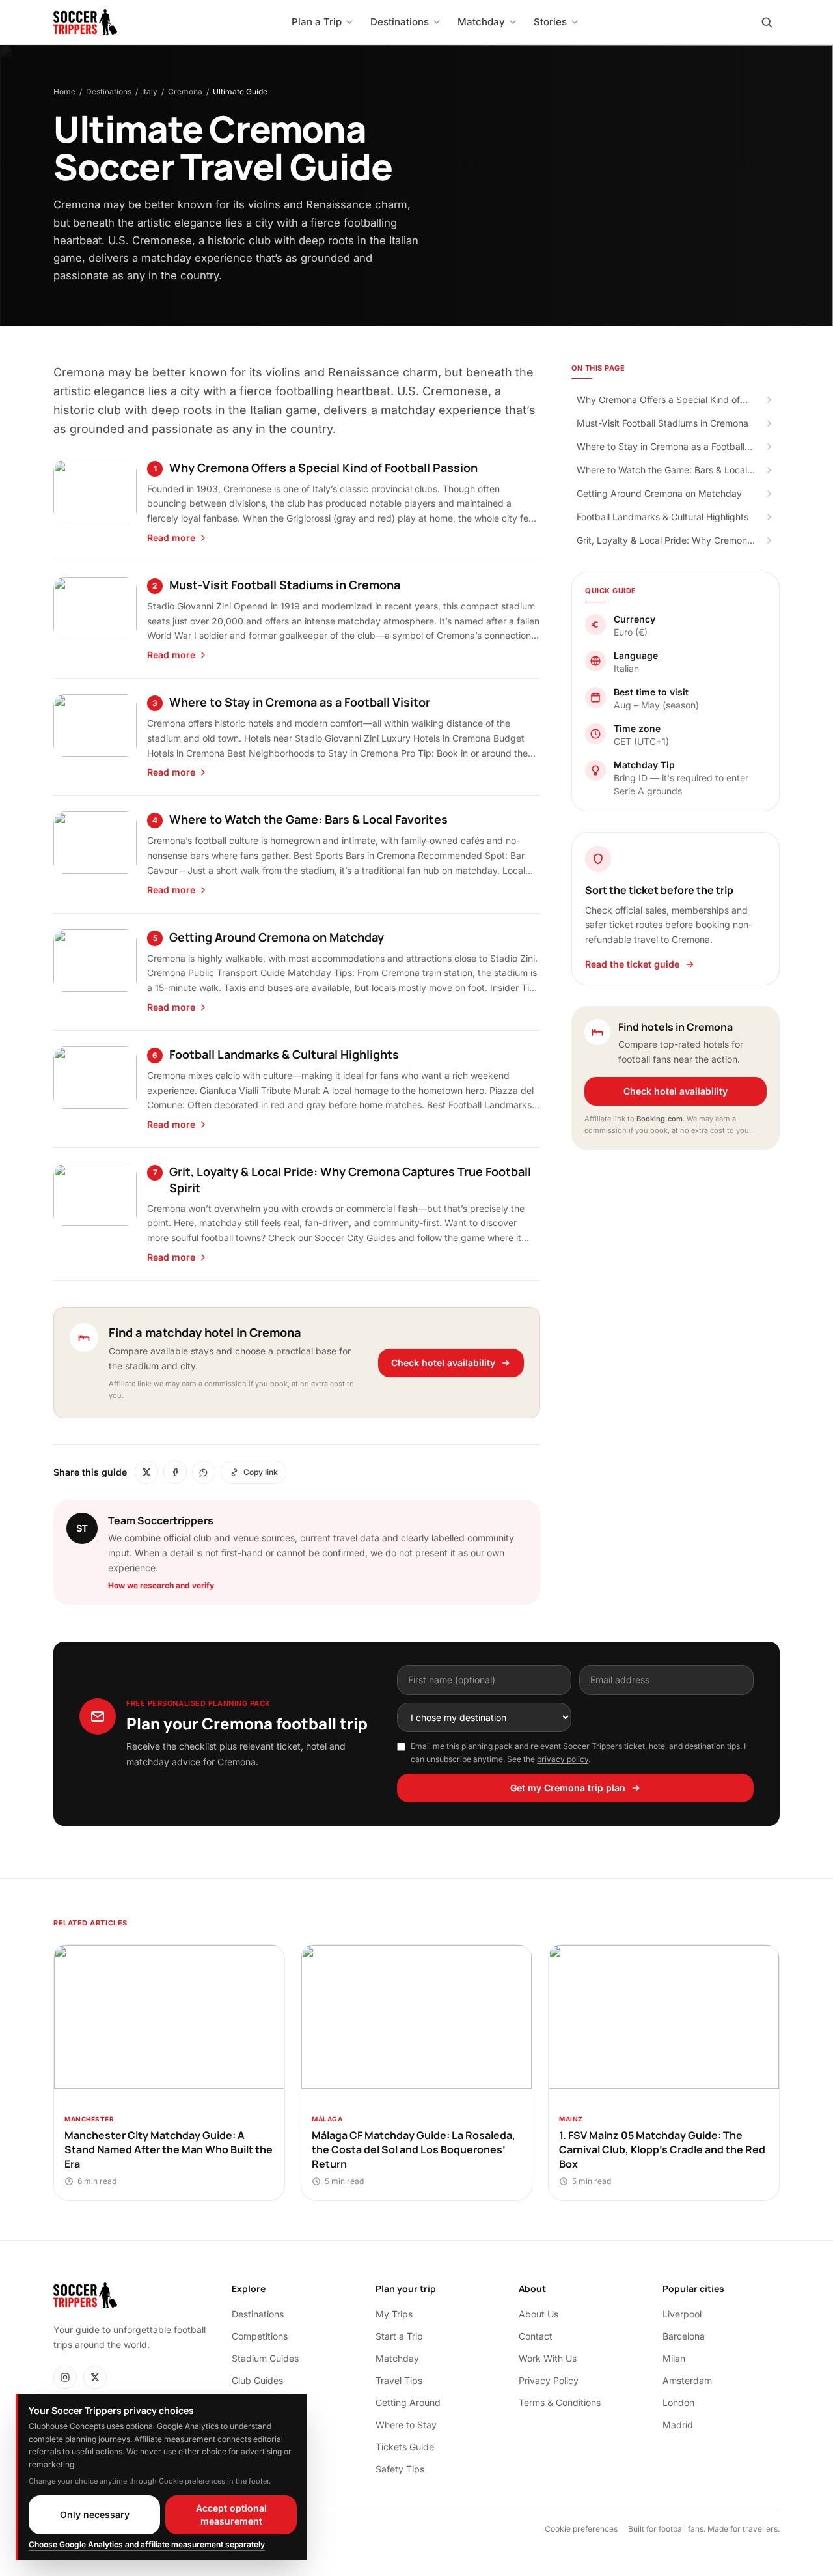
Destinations (109, 91)
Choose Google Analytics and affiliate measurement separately (147, 2544)
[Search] (767, 22)
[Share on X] (146, 1472)
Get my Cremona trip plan (568, 1788)
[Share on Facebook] (175, 1472)
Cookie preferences (581, 2529)
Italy (150, 91)
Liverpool (682, 2314)
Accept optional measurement (231, 2514)
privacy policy (563, 1759)
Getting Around (408, 2402)
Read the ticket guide (632, 964)
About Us (539, 2314)
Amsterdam (687, 2380)
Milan (674, 2358)
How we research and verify (161, 1585)
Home (64, 91)
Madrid (678, 2425)
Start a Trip (399, 2336)
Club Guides (257, 2380)
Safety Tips (400, 2469)
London (678, 2402)
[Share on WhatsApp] (204, 1472)
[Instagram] (65, 2377)
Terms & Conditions (560, 2402)
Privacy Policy (549, 2380)
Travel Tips (399, 2380)
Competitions (260, 2336)
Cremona (185, 91)
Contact (536, 2336)
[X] (95, 2377)
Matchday (397, 2358)
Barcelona (684, 2336)
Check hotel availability (443, 1363)
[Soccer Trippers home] (85, 22)
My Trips (394, 2314)
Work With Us (548, 2358)
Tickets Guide (405, 2447)
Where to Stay (406, 2425)
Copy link (261, 1472)
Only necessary (95, 2514)
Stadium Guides (265, 2358)
